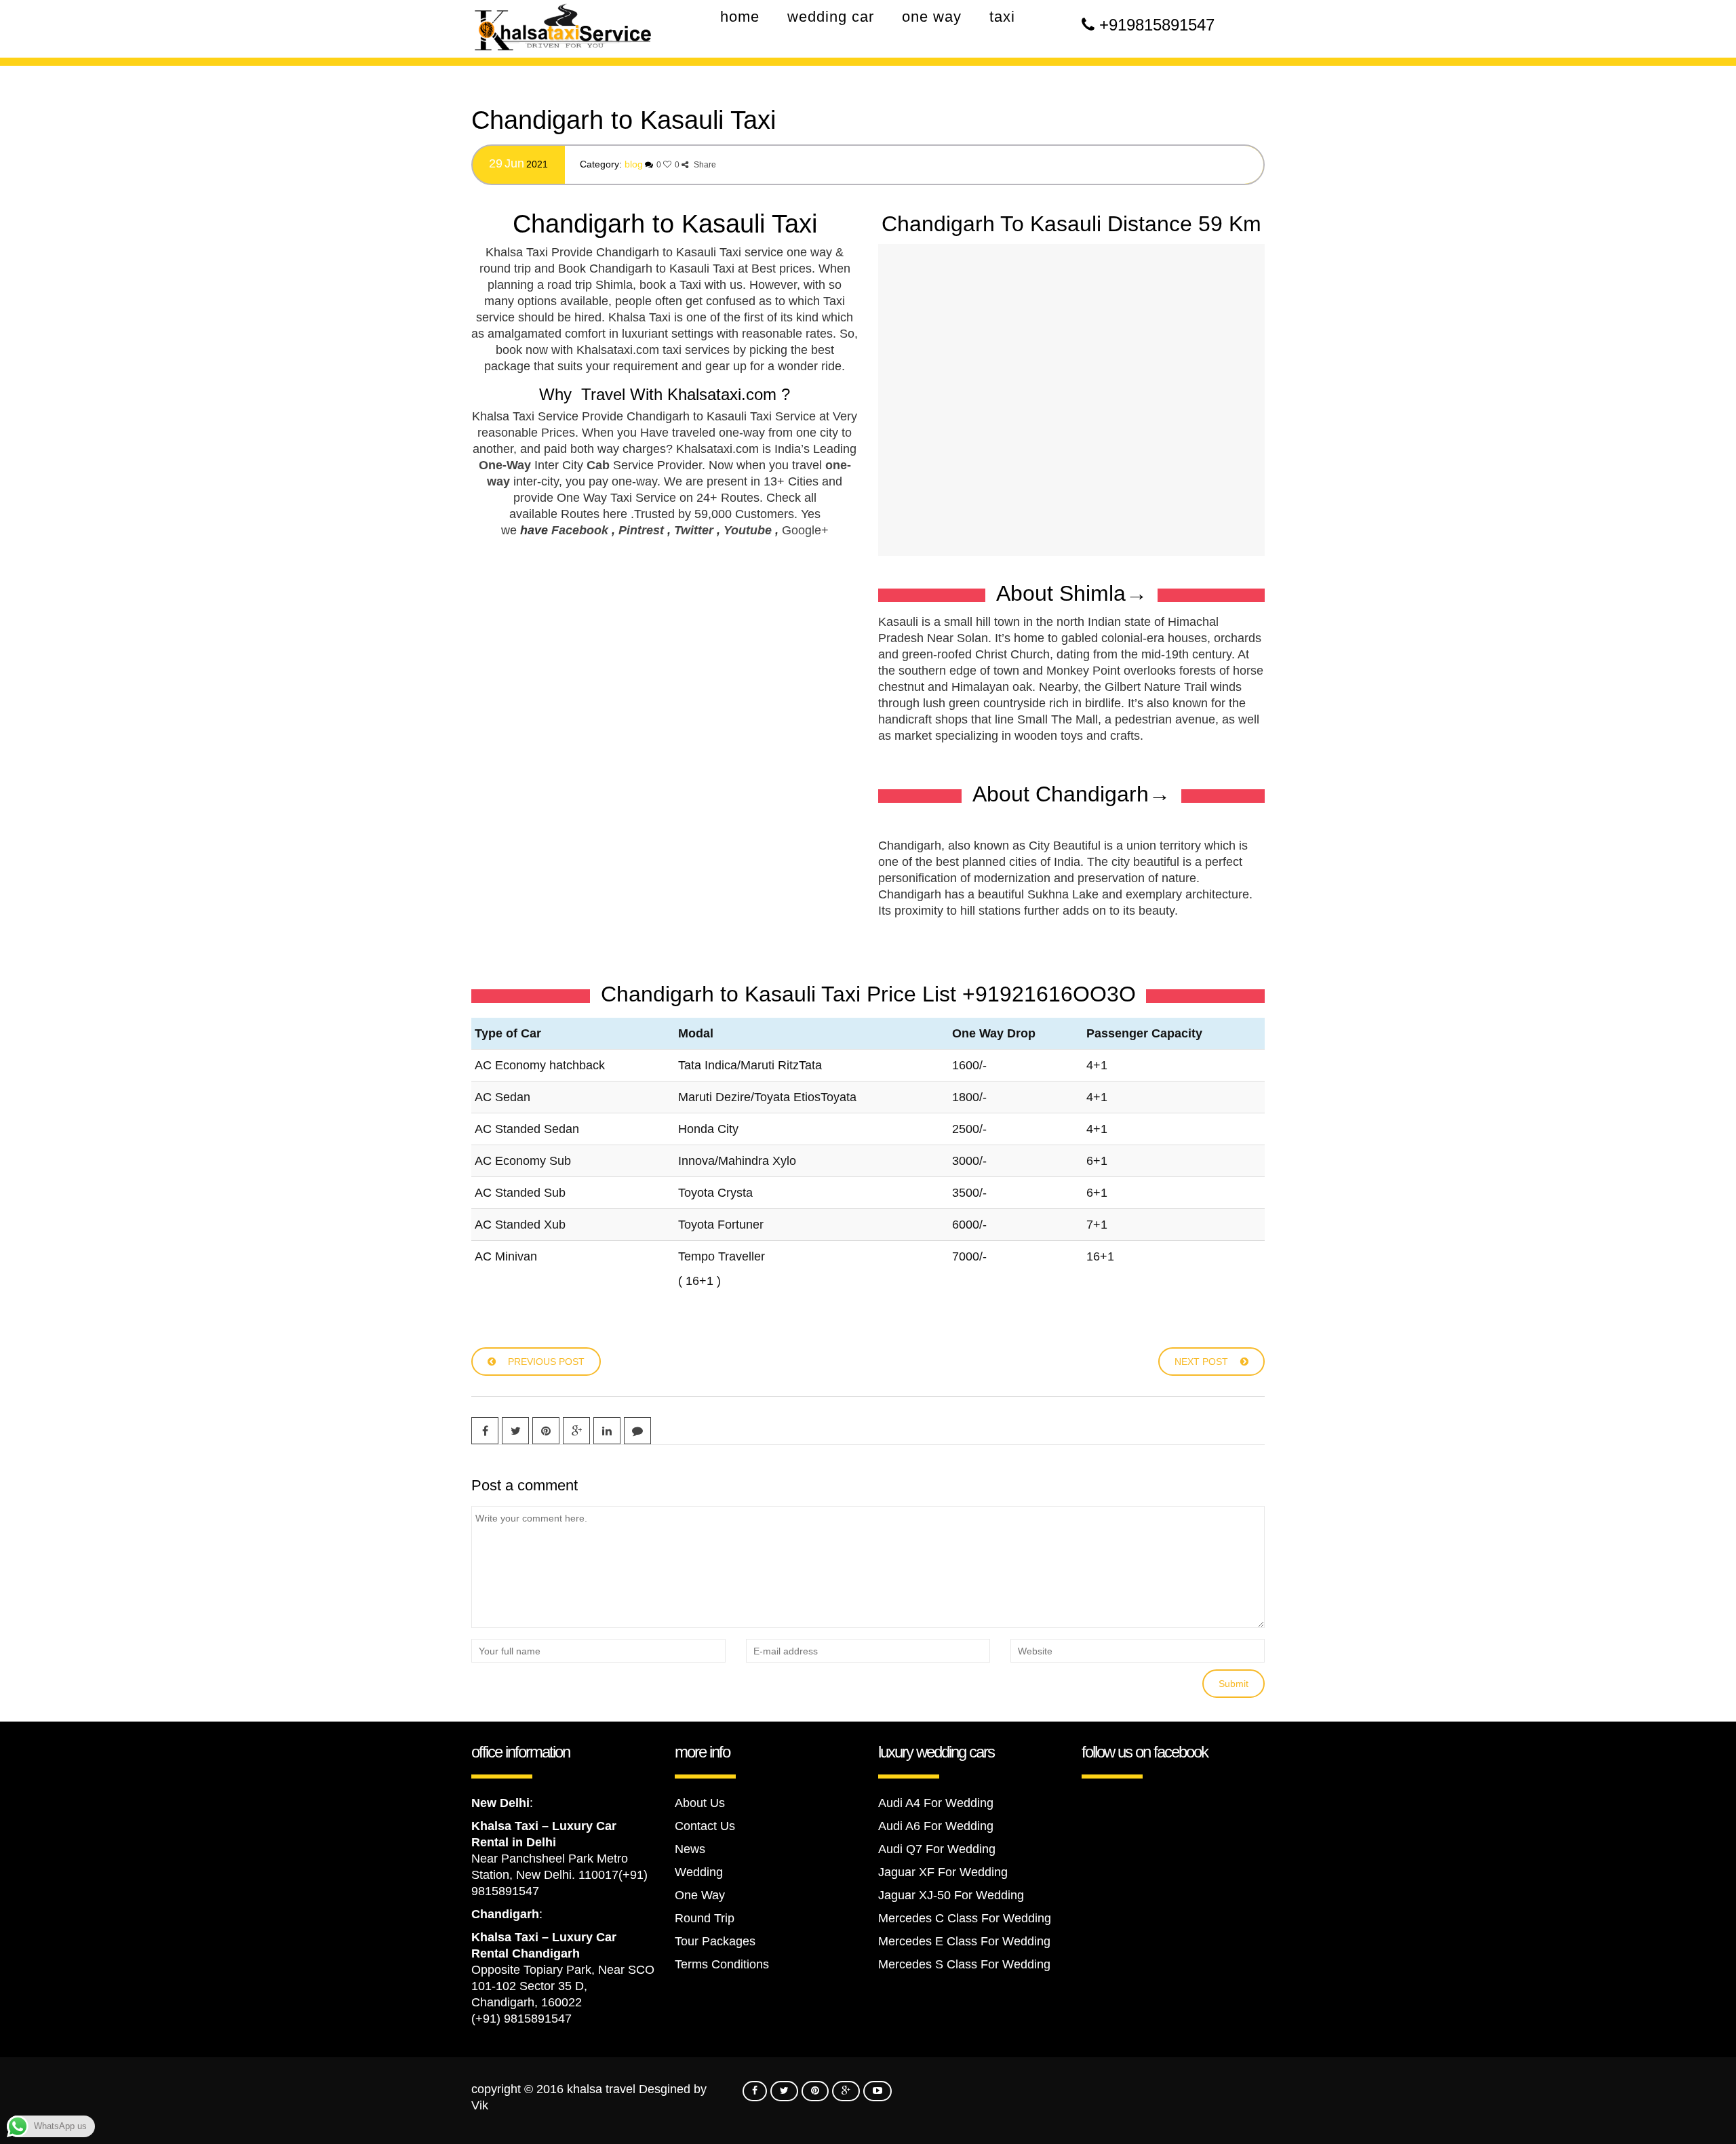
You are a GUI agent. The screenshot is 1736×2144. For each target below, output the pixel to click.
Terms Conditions (722, 1964)
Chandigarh (505, 1914)
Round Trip (705, 1918)
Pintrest (641, 530)
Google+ (805, 530)
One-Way (505, 465)
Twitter (694, 530)
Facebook (580, 530)
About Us (700, 1803)
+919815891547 (1157, 25)
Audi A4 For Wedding (936, 1803)
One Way (700, 1895)
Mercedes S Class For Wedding (964, 1964)
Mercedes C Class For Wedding (965, 1918)
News (690, 1849)
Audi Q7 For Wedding (937, 1849)
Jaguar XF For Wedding (943, 1872)
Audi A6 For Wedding (936, 1826)
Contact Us (705, 1826)
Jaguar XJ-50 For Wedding (951, 1895)
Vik (480, 2105)
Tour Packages (715, 1941)
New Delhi (500, 1803)
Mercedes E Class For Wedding (964, 1941)
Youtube (748, 530)
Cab (598, 465)
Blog (634, 164)
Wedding (699, 1872)
